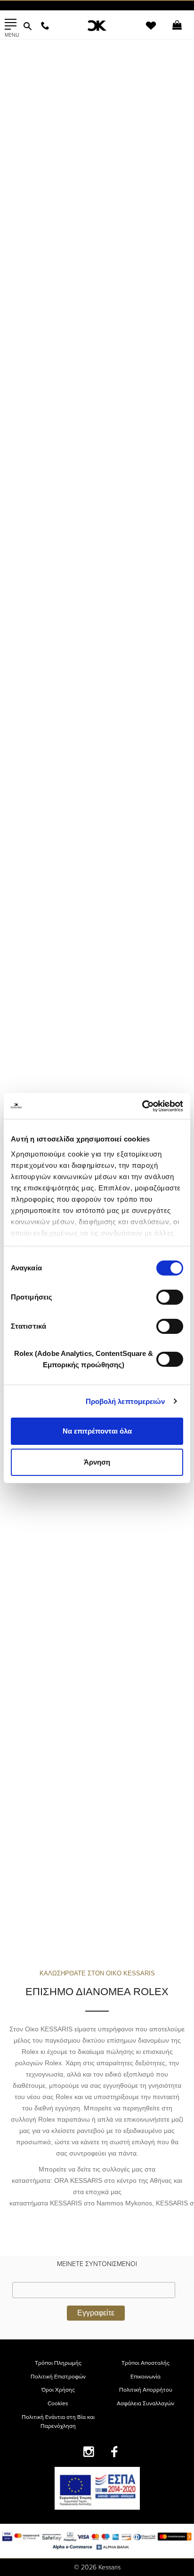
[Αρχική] (97, 26)
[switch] (170, 1297)
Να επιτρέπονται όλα (97, 1431)
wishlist (145, 31)
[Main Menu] (11, 24)
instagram (89, 2452)
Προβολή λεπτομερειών (125, 1401)
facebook (115, 2452)
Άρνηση (97, 1462)
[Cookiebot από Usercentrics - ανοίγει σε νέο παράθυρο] (142, 1106)
